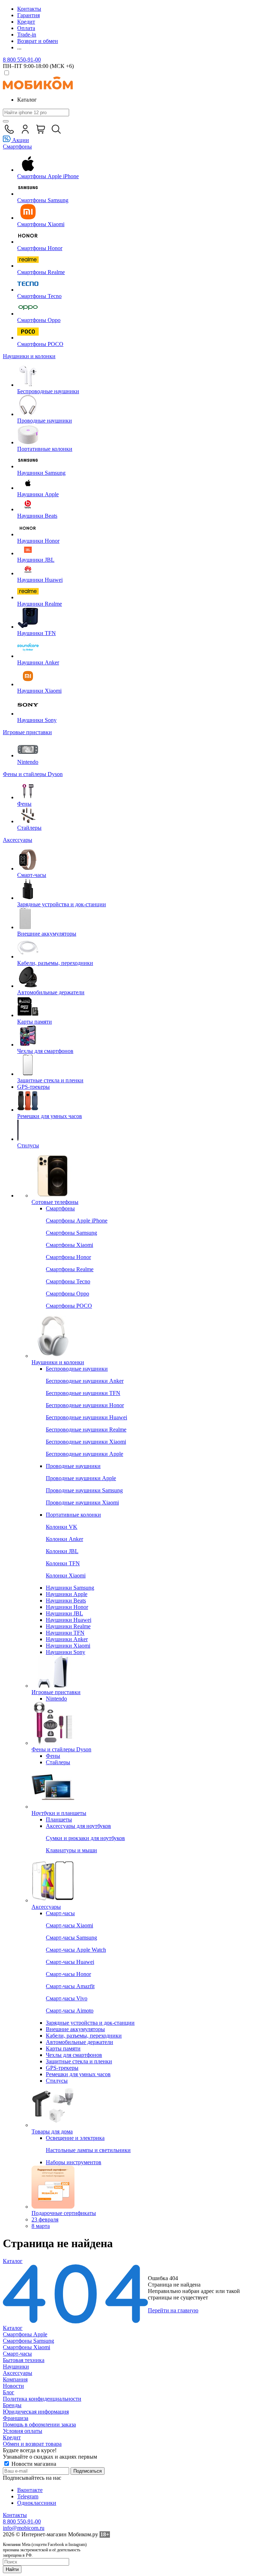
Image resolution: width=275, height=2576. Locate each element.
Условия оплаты (23, 2431)
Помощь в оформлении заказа (39, 2424)
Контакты (15, 2515)
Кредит (12, 2437)
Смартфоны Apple (25, 2334)
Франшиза (16, 2418)
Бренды (12, 2405)
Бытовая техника (24, 2360)
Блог (9, 2392)
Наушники (16, 2367)
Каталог (13, 2328)
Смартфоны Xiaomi (26, 2347)
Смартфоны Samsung (28, 2341)
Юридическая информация (36, 2412)
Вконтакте (30, 2490)
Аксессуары (18, 2373)
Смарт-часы (17, 2354)
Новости (13, 2386)
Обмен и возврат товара (32, 2444)
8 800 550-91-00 (22, 60)
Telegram (28, 2496)
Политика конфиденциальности (42, 2399)
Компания (15, 2379)
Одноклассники (37, 2503)
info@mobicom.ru (24, 2528)
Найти (12, 2569)
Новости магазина (33, 2464)
